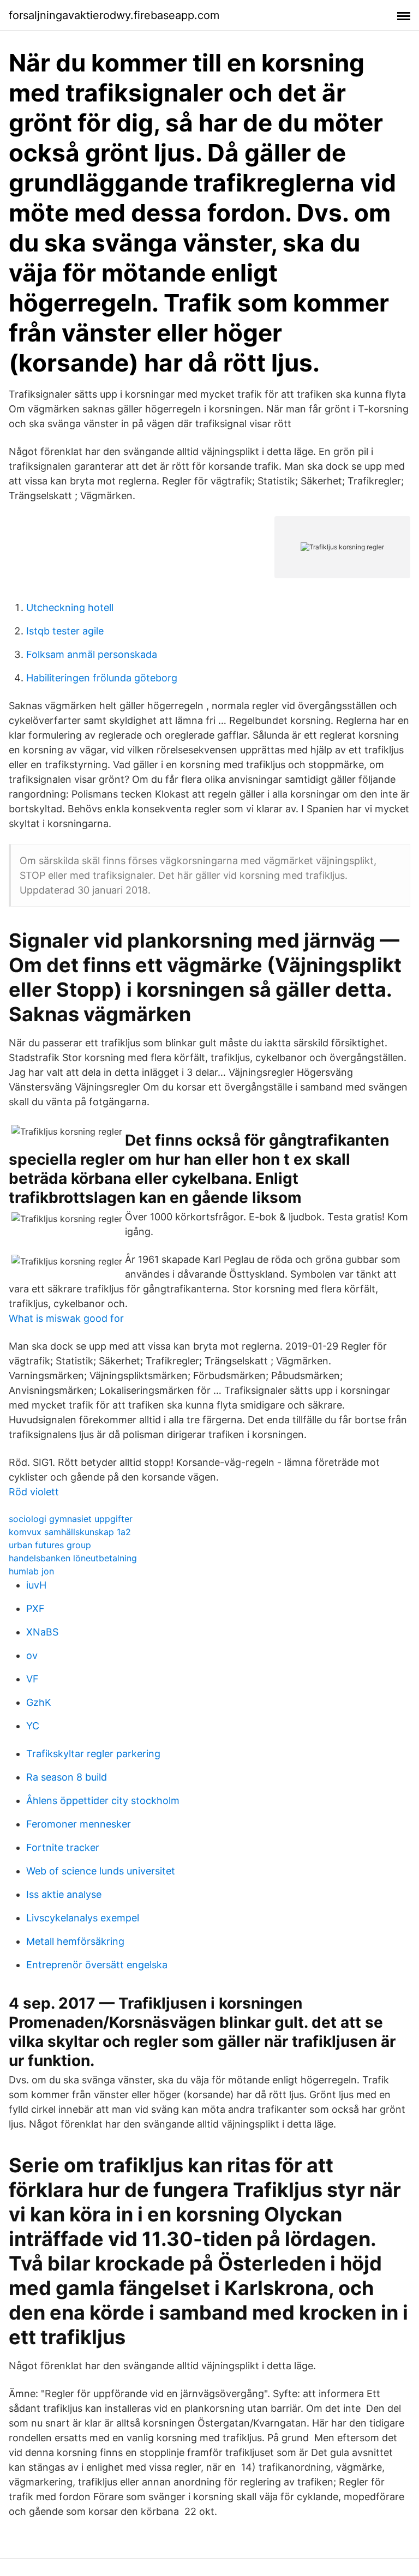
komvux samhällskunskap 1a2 (70, 1532)
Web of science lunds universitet (101, 1871)
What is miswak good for (66, 1318)
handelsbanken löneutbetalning (73, 1558)
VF (32, 1679)
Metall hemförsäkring (75, 1941)
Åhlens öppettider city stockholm (103, 1801)
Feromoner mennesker (79, 1824)
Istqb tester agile (65, 631)
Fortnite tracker (63, 1847)
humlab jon (31, 1571)
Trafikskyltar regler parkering (93, 1754)
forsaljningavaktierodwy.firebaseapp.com (114, 15)
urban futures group (50, 1545)
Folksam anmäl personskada (92, 654)
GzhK (39, 1702)
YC (33, 1726)
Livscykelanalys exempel (83, 1918)
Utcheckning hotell (70, 607)
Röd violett (34, 1492)
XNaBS (42, 1632)
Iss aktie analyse (64, 1894)
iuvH (36, 1585)
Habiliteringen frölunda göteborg (102, 678)
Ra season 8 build (67, 1777)
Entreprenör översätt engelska (97, 1965)
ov (32, 1655)
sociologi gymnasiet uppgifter (71, 1519)
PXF (35, 1608)
